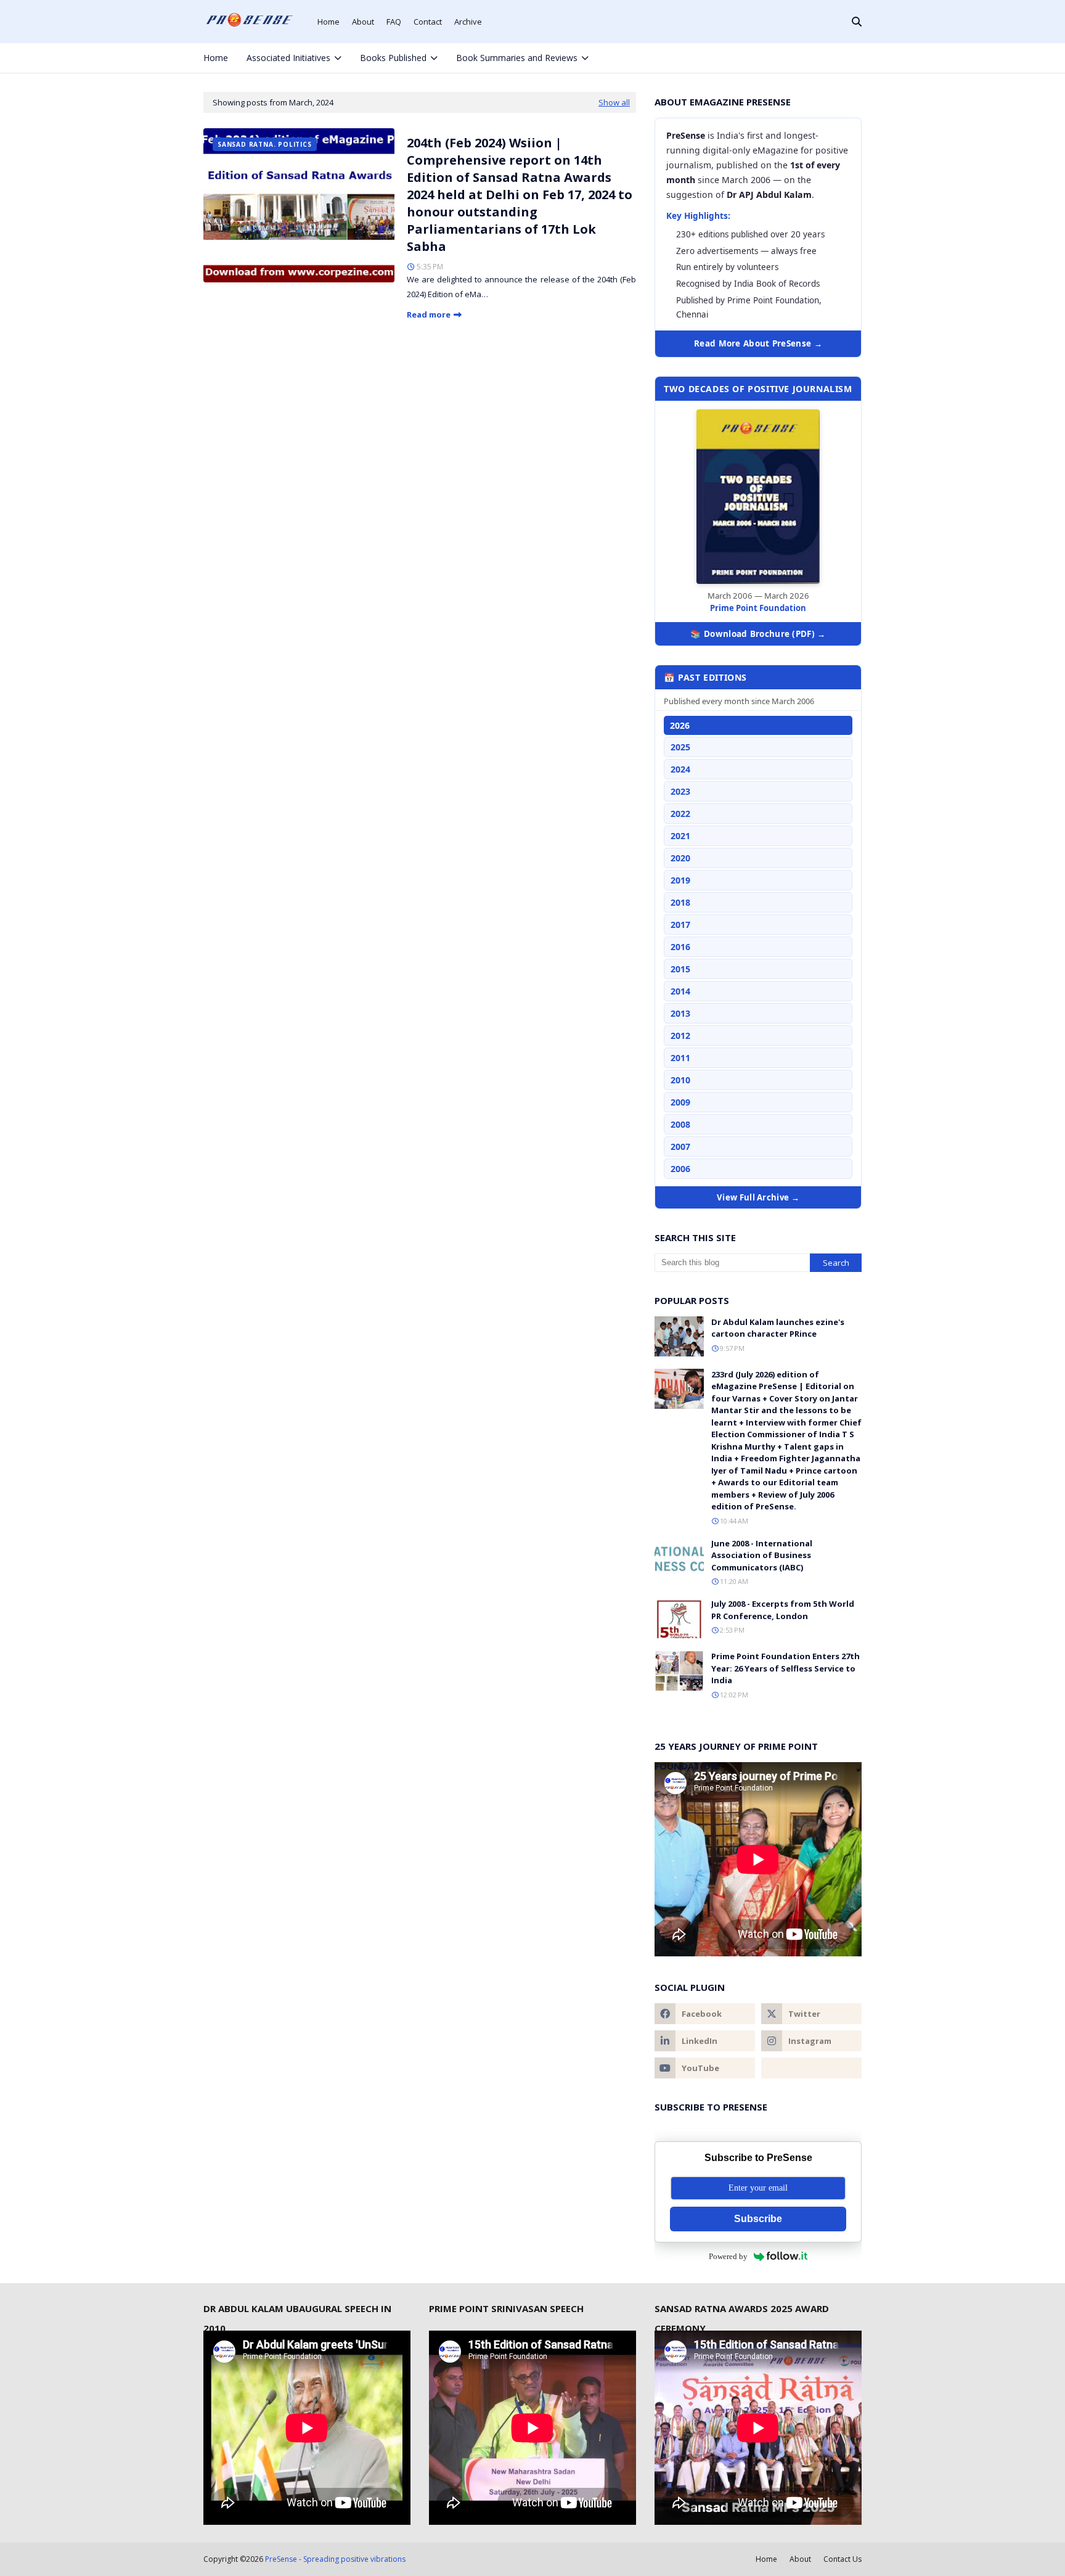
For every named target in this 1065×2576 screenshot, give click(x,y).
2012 (680, 1036)
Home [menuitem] (216, 58)
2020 (680, 858)
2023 (680, 791)
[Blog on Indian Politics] (811, 2068)
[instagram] (833, 58)
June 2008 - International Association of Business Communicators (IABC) (762, 1555)
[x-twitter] (813, 58)
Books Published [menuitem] (393, 58)
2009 (680, 1102)
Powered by (728, 2256)
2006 (680, 1169)
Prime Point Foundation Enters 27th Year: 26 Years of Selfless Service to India (785, 1668)
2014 (680, 991)
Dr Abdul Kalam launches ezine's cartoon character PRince (778, 1328)
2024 (680, 769)
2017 (680, 925)
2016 (680, 947)
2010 (680, 1080)
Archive (468, 22)
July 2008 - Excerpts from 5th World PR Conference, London (783, 1610)
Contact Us (843, 2559)
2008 (680, 1124)
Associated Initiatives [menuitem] (288, 58)
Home (328, 22)
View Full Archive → (758, 1197)
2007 (680, 1146)
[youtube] (705, 2068)
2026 (680, 725)
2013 (680, 1013)
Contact (428, 22)
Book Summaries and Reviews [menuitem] (517, 58)
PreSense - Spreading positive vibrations (335, 2559)
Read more (429, 314)
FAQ (394, 22)
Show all (614, 102)
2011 (680, 1058)
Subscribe (758, 2219)
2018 (680, 902)
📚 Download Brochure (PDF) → (758, 634)
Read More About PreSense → (758, 343)
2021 (680, 836)
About (363, 22)
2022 (680, 814)
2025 (680, 747)
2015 (680, 969)
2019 (680, 880)
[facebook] (792, 58)
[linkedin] (705, 2041)
